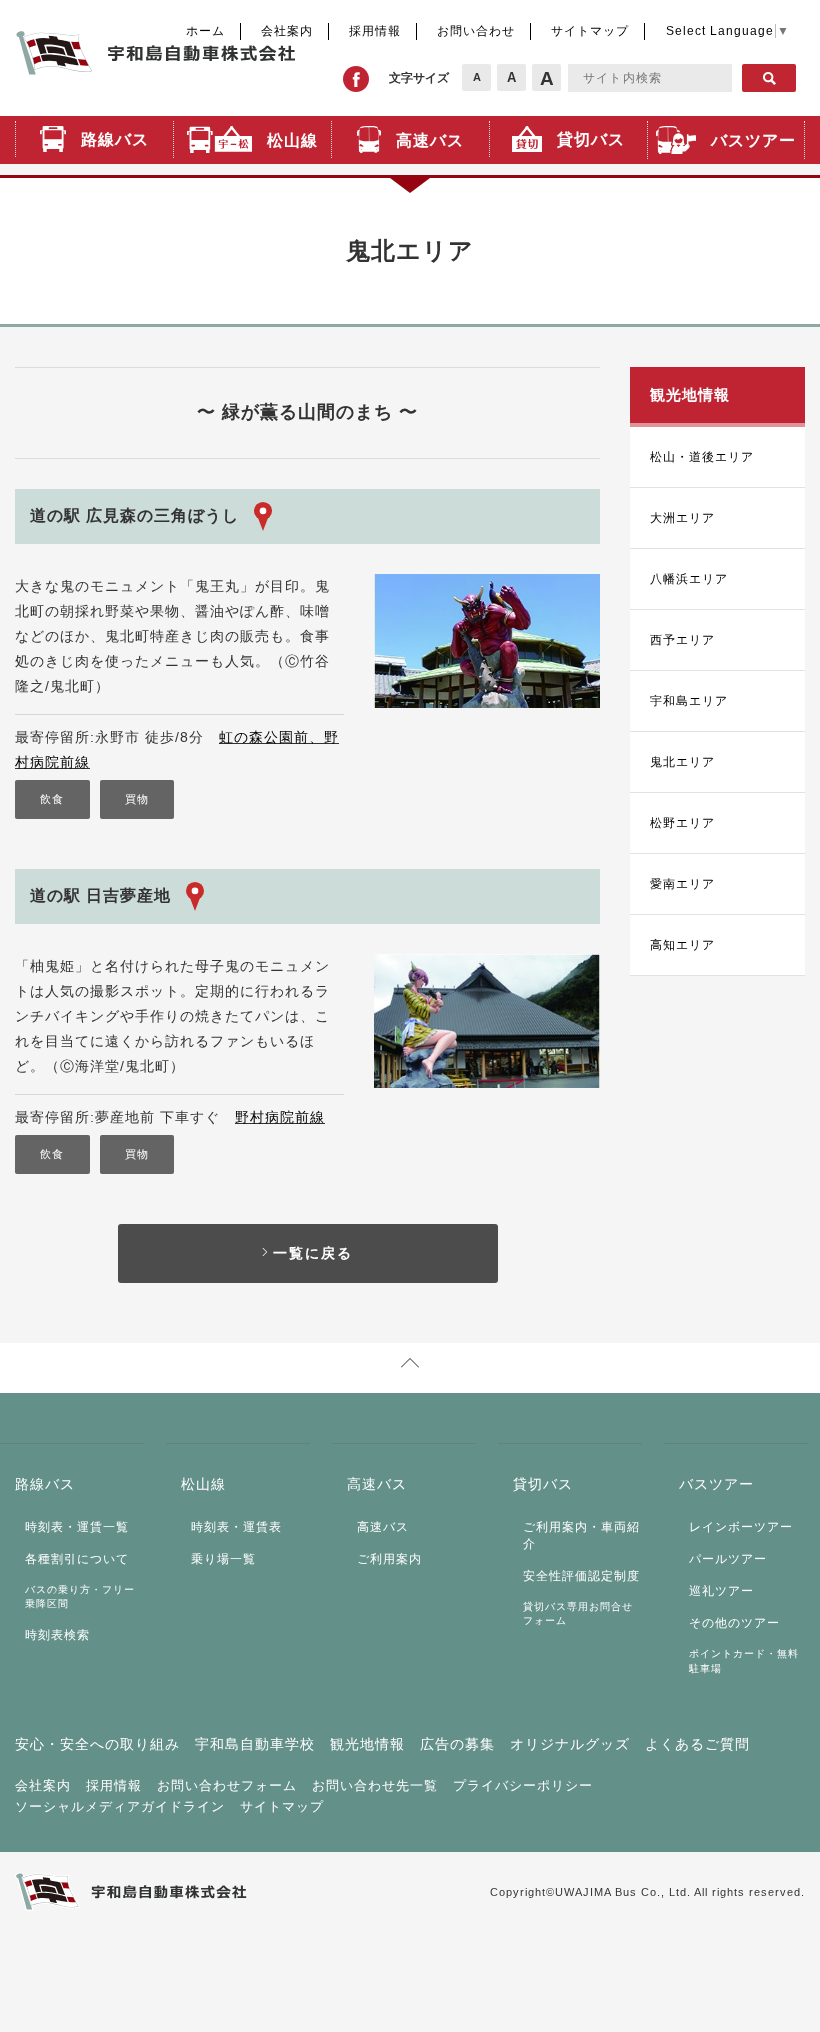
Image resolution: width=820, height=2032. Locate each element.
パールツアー (728, 1559)
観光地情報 (367, 1744)
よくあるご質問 (697, 1744)
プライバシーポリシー (523, 1785)
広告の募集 (457, 1744)
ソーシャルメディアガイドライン (120, 1806)
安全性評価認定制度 (581, 1576)
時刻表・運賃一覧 (77, 1527)
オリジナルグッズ (570, 1744)
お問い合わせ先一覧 (375, 1785)
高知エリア (682, 945)
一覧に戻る (313, 1253)
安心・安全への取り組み (97, 1744)
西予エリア (682, 640)
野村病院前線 (280, 1117)
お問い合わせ (476, 31)
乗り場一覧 (223, 1559)
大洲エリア (682, 518)
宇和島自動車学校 (255, 1744)
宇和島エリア (689, 701)
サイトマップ (590, 31)
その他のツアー (734, 1623)
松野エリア (682, 823)
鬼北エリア (682, 762)
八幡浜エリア (689, 579)
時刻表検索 (57, 1635)
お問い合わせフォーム (227, 1785)
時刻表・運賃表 (236, 1527)
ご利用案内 (389, 1559)
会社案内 (43, 1785)
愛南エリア (682, 884)
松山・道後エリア (702, 457)
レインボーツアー (741, 1527)
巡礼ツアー (721, 1591)
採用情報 (375, 31)
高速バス (383, 1527)
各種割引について (77, 1559)
